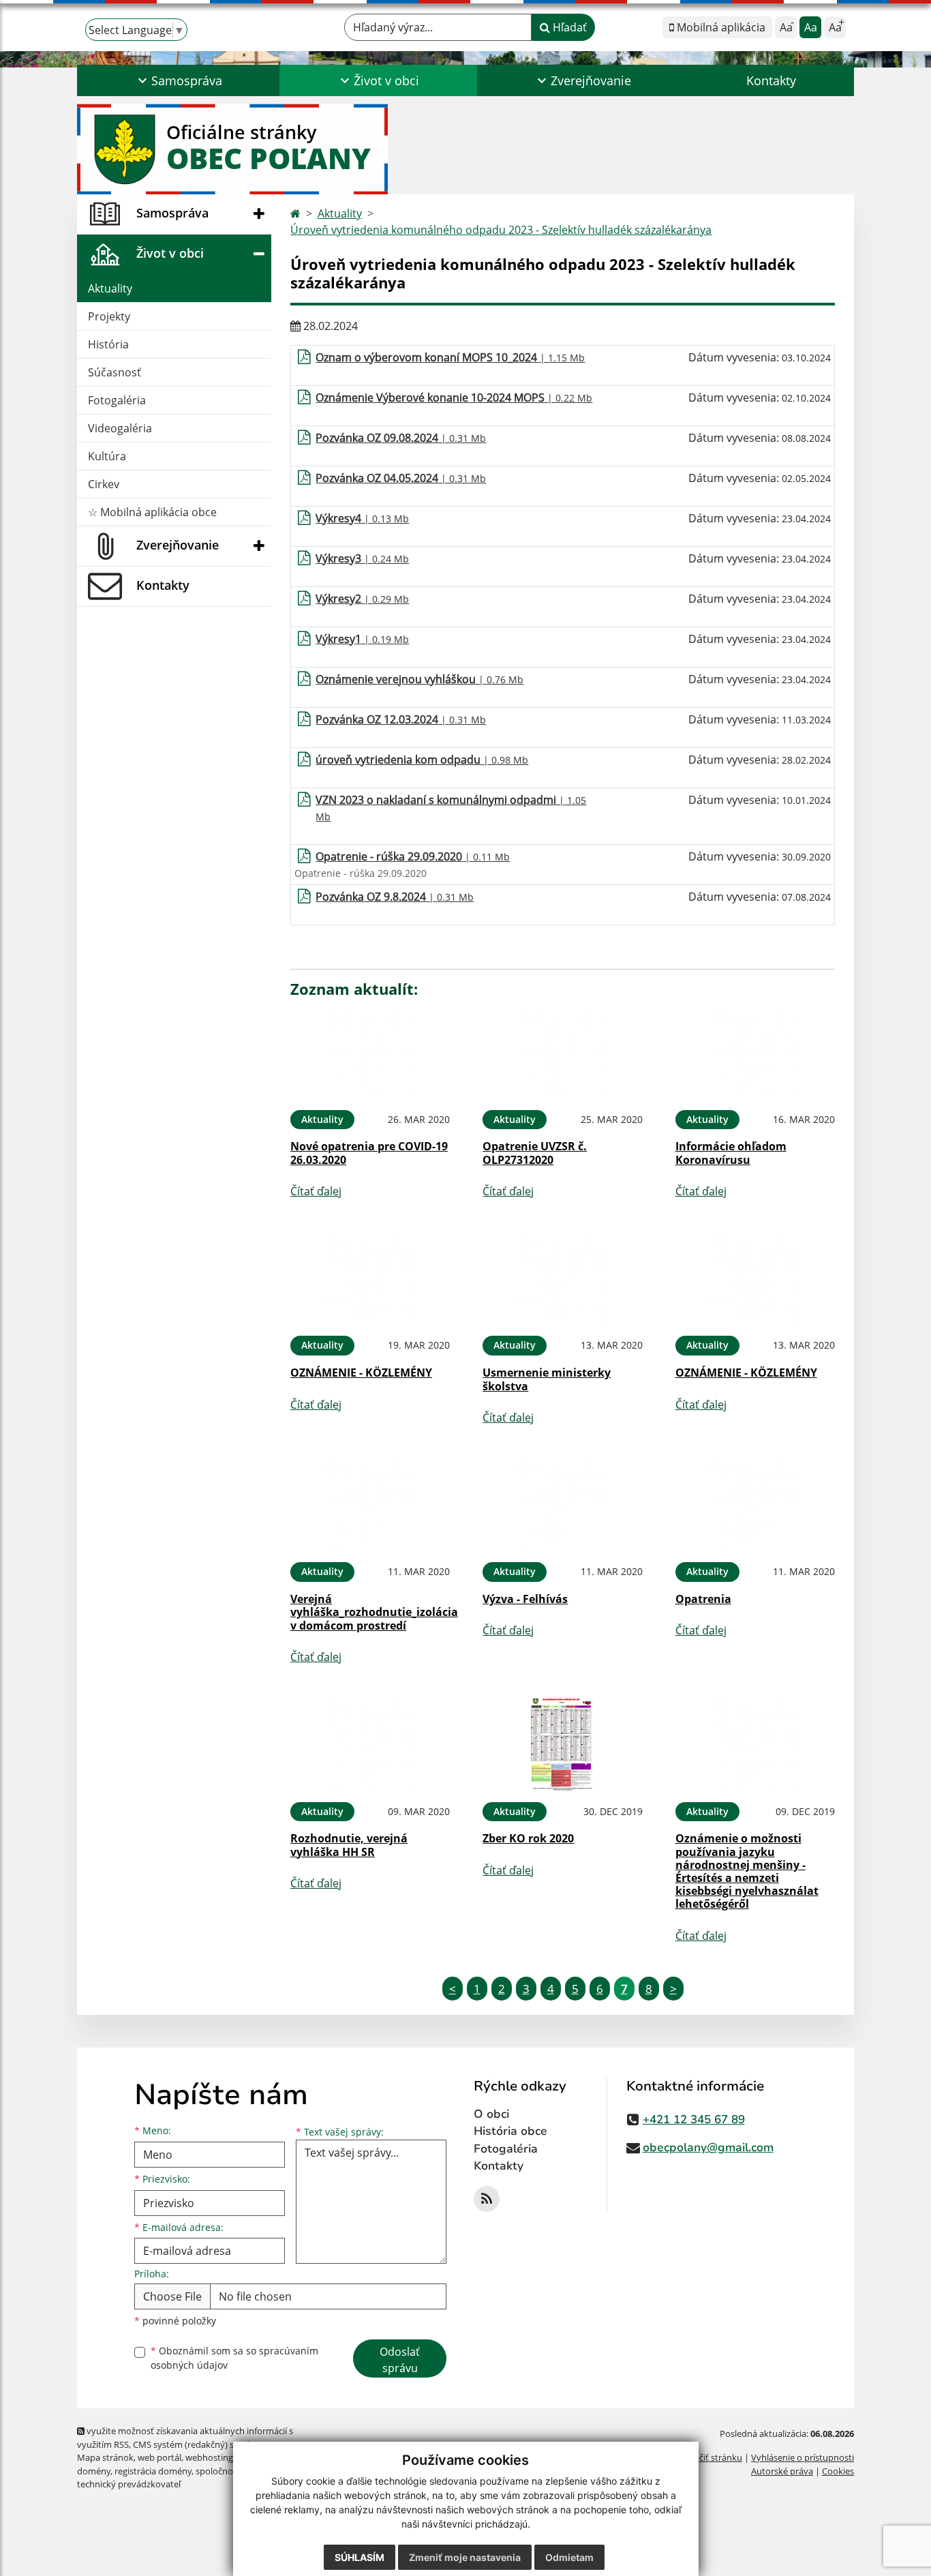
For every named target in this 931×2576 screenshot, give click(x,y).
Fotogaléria (117, 400)
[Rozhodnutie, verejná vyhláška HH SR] (370, 1744)
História (108, 344)
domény (94, 2471)
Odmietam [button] (569, 2557)
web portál (159, 2457)
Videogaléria (120, 428)
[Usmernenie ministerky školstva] (562, 1279)
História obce (510, 2131)
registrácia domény (153, 2471)
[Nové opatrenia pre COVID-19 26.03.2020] (370, 1052)
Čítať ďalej (316, 1191)
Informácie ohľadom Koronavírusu (731, 1153)
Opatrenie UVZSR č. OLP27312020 (535, 1153)
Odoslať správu (400, 2360)
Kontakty (771, 80)
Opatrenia (703, 1599)
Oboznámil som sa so (234, 2358)
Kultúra (107, 456)
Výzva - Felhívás (525, 1599)
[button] (178, 80)
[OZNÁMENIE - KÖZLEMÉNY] (370, 1279)
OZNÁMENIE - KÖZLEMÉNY (361, 1373)
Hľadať (568, 27)
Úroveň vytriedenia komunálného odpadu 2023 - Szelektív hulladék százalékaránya (501, 230)
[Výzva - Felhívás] (562, 1505)
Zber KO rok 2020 (528, 1838)
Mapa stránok (105, 2457)
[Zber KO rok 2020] (562, 1744)
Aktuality (110, 288)
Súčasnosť (115, 372)
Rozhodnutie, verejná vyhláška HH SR (349, 1845)
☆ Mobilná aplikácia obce (152, 512)
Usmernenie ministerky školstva (547, 1379)
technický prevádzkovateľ (129, 2484)
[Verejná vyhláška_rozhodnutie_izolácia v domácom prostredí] (370, 1505)
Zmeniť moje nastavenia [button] (465, 2557)
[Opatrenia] (755, 1505)
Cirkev (104, 484)
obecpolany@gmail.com (708, 2147)
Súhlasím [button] (360, 2557)
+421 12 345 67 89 (694, 2120)
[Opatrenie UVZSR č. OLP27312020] (562, 1052)
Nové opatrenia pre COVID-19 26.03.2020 (369, 1153)
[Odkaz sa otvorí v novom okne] (487, 2199)
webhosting (209, 2457)
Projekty (109, 316)
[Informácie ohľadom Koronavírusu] (755, 1052)
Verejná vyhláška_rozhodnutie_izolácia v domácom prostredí (374, 1612)
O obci (491, 2114)
